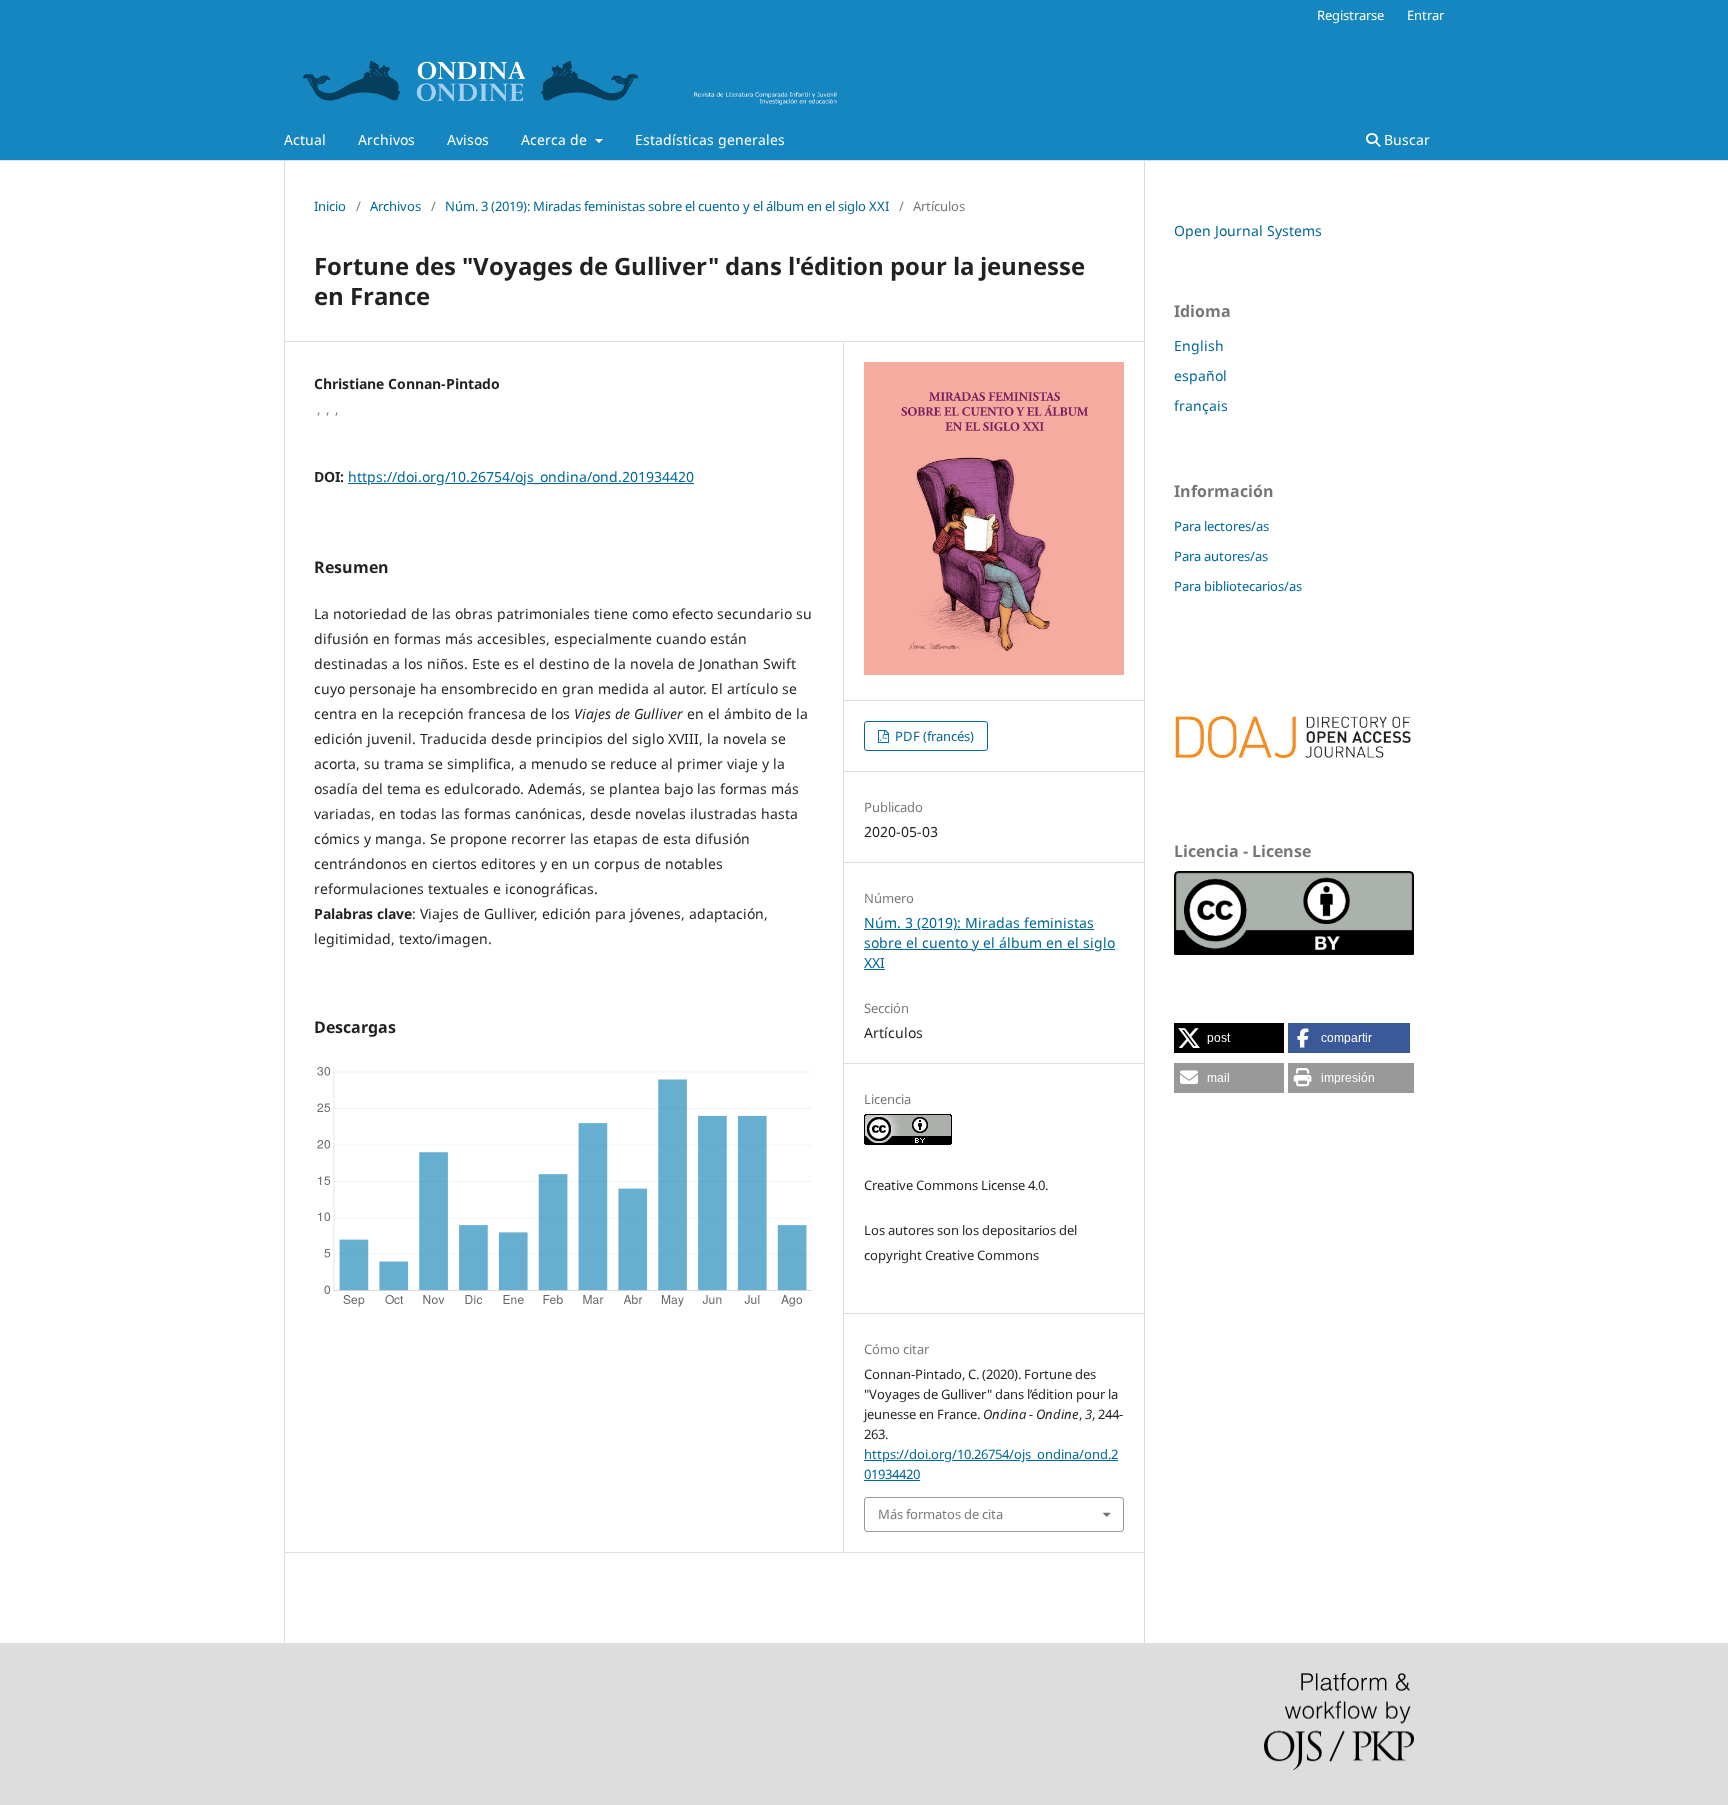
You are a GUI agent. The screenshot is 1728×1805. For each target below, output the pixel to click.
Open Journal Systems (1248, 230)
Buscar (1405, 139)
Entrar (1425, 15)
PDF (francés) (933, 736)
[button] (1229, 1038)
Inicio (330, 206)
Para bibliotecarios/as (1238, 586)
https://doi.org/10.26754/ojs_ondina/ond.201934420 (521, 476)
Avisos (468, 139)
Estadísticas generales (710, 139)
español (1200, 375)
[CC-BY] (1294, 949)
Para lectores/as (1221, 526)
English (1199, 345)
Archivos (386, 139)
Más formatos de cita (940, 1514)
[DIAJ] (1294, 767)
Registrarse (1350, 15)
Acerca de (556, 139)
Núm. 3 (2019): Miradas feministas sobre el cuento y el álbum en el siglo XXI (667, 206)
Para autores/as (1221, 556)
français (1201, 405)
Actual (305, 139)
